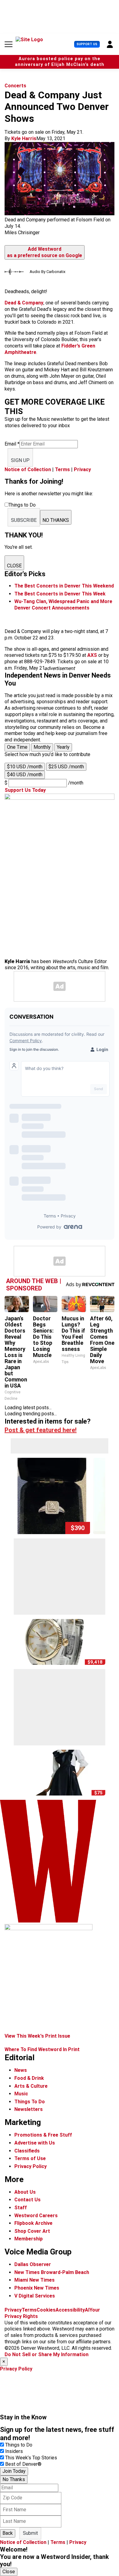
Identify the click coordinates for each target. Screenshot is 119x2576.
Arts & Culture (31, 2086)
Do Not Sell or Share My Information (47, 2354)
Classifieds (27, 2151)
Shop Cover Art (32, 2231)
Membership (29, 2239)
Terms (62, 469)
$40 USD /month (25, 775)
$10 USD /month (25, 767)
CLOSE (14, 566)
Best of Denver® (23, 2464)
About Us (25, 2192)
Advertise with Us (35, 2143)
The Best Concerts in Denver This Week (60, 594)
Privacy (82, 469)
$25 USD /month (66, 767)
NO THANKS (56, 520)
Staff (21, 2208)
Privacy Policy (31, 2166)
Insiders (14, 2451)
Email (12, 444)
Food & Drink (29, 2078)
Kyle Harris (24, 138)
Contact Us (27, 2200)
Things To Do (30, 2102)
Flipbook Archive (33, 2223)
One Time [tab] (17, 747)
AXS (92, 655)
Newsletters (29, 2109)
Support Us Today (25, 790)
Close (9, 2572)
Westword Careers (36, 2216)
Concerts (15, 86)
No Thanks (14, 2479)
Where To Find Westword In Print (42, 2049)
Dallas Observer (33, 2264)
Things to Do (19, 2445)
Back (8, 2533)
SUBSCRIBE (24, 520)
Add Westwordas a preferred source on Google (45, 252)
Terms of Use (30, 2158)
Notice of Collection (28, 469)
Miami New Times (34, 2280)
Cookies (46, 2310)
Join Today (14, 2471)
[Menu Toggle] (9, 44)
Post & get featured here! (41, 1430)
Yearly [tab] (63, 747)
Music (21, 2094)
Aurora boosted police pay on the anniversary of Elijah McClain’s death (60, 62)
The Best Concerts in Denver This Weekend (64, 586)
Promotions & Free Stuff (43, 2135)
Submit (30, 2533)
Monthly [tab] (42, 747)
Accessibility (70, 2310)
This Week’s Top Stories (31, 2458)
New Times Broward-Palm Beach (52, 2272)
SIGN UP (20, 460)
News (21, 2070)
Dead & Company (24, 303)
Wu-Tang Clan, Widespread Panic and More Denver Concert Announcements (63, 605)
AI (87, 2310)
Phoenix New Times (37, 2288)
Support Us (87, 44)
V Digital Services (35, 2296)
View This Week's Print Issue (37, 2036)
